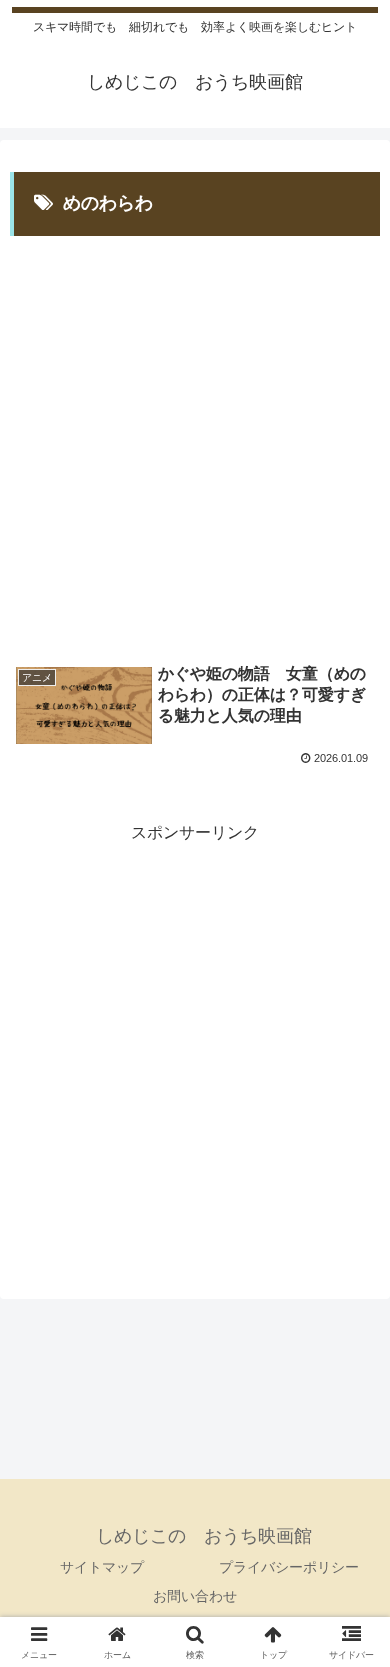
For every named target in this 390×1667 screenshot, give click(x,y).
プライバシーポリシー (289, 1567)
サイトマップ (102, 1567)
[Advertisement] (195, 435)
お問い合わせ (195, 1596)
